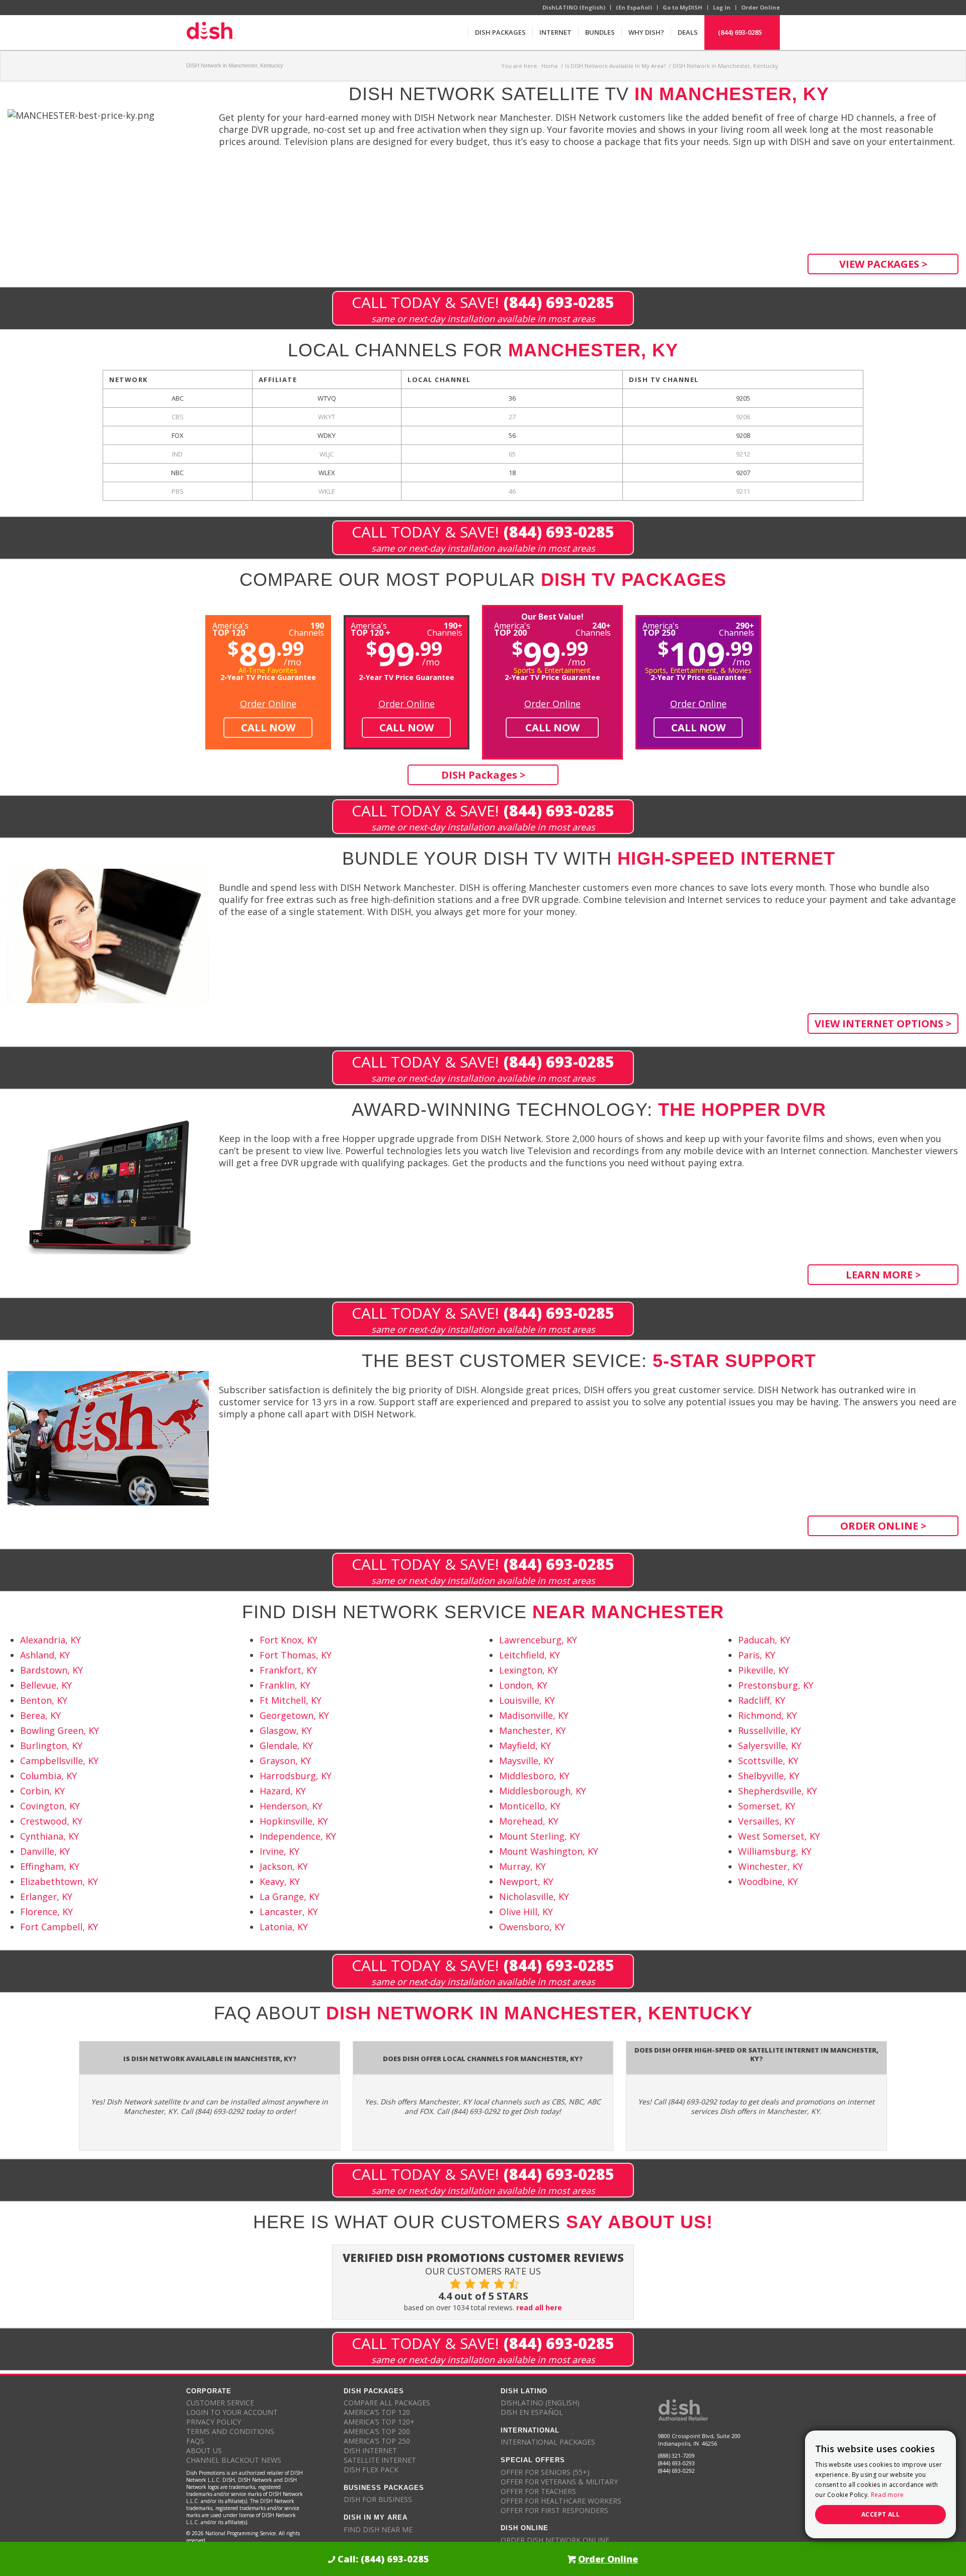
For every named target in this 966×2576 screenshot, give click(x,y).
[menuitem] (500, 32)
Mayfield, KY (525, 1746)
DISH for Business (378, 2499)
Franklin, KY (285, 1685)
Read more (888, 2495)
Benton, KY (44, 1700)
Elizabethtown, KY (59, 1881)
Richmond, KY (768, 1715)
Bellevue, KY (46, 1685)
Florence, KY (47, 1912)
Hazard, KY (283, 1791)
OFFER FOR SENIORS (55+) (545, 2472)
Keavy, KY (280, 1881)
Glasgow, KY (286, 1730)
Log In (722, 7)
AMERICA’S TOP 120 (377, 2412)
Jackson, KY (284, 1866)
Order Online (760, 7)
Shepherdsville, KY (778, 1791)
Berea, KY (41, 1715)
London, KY (523, 1685)
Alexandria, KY (51, 1640)
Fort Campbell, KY (59, 1927)
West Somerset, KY (779, 1836)
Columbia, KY (49, 1776)
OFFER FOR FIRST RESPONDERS (554, 2510)
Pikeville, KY (763, 1670)
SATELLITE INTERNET (380, 2460)
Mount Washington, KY (549, 1851)
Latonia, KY (284, 1927)
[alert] (880, 2484)
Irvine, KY (279, 1851)
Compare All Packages (387, 2403)
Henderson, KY (291, 1806)
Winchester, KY (771, 1866)
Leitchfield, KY (530, 1655)
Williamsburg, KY (775, 1851)
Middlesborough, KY (543, 1791)
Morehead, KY (529, 1821)
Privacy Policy (214, 2422)
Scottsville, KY (768, 1761)
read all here (539, 2307)
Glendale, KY (286, 1746)
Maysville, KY (527, 1761)
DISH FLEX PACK (371, 2470)
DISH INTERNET (370, 2450)
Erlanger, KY (46, 1897)
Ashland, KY (45, 1655)
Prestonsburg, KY (776, 1685)
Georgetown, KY (294, 1715)
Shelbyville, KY (769, 1776)
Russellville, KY (770, 1730)
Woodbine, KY (768, 1881)
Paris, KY (757, 1655)
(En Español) (634, 7)
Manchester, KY (533, 1730)
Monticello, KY (530, 1806)
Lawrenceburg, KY (538, 1640)
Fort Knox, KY (289, 1640)
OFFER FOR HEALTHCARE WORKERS (561, 2501)
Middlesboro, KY (534, 1776)
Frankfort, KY (288, 1670)
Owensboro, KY (532, 1927)
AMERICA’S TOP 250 (377, 2441)
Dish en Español (532, 2412)
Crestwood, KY (51, 1821)
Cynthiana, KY (50, 1836)
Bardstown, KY (52, 1670)
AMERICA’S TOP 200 (377, 2431)
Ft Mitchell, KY (291, 1700)
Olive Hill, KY (526, 1912)
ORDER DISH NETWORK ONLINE (555, 2540)
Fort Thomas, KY (296, 1655)
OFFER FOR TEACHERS (538, 2491)
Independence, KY (298, 1836)
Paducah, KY (764, 1640)
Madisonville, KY (534, 1715)
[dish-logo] (210, 32)
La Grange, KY (290, 1897)
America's (371, 628)
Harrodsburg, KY (296, 1776)
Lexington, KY (529, 1670)
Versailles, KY (767, 1821)
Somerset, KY (767, 1806)
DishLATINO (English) (574, 7)
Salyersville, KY (770, 1746)
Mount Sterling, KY (540, 1836)
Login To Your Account (232, 2412)
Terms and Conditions (230, 2431)
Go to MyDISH (682, 7)
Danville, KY (45, 1851)
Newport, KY (526, 1881)
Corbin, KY (43, 1791)
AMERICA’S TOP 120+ (379, 2422)
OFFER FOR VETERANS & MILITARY (559, 2482)
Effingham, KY (50, 1866)
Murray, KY (522, 1866)
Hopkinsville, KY (294, 1821)
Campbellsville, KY (59, 1761)
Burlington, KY (51, 1746)
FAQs (195, 2441)
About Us (204, 2450)
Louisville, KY (527, 1700)
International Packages (548, 2442)
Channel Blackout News (234, 2460)
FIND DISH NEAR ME (378, 2529)
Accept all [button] (880, 2514)
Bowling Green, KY (60, 1730)
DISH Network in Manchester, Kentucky (235, 65)
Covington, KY (50, 1806)
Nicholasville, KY (534, 1897)
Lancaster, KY (289, 1912)
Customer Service (220, 2403)
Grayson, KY (285, 1761)
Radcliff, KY (762, 1700)
